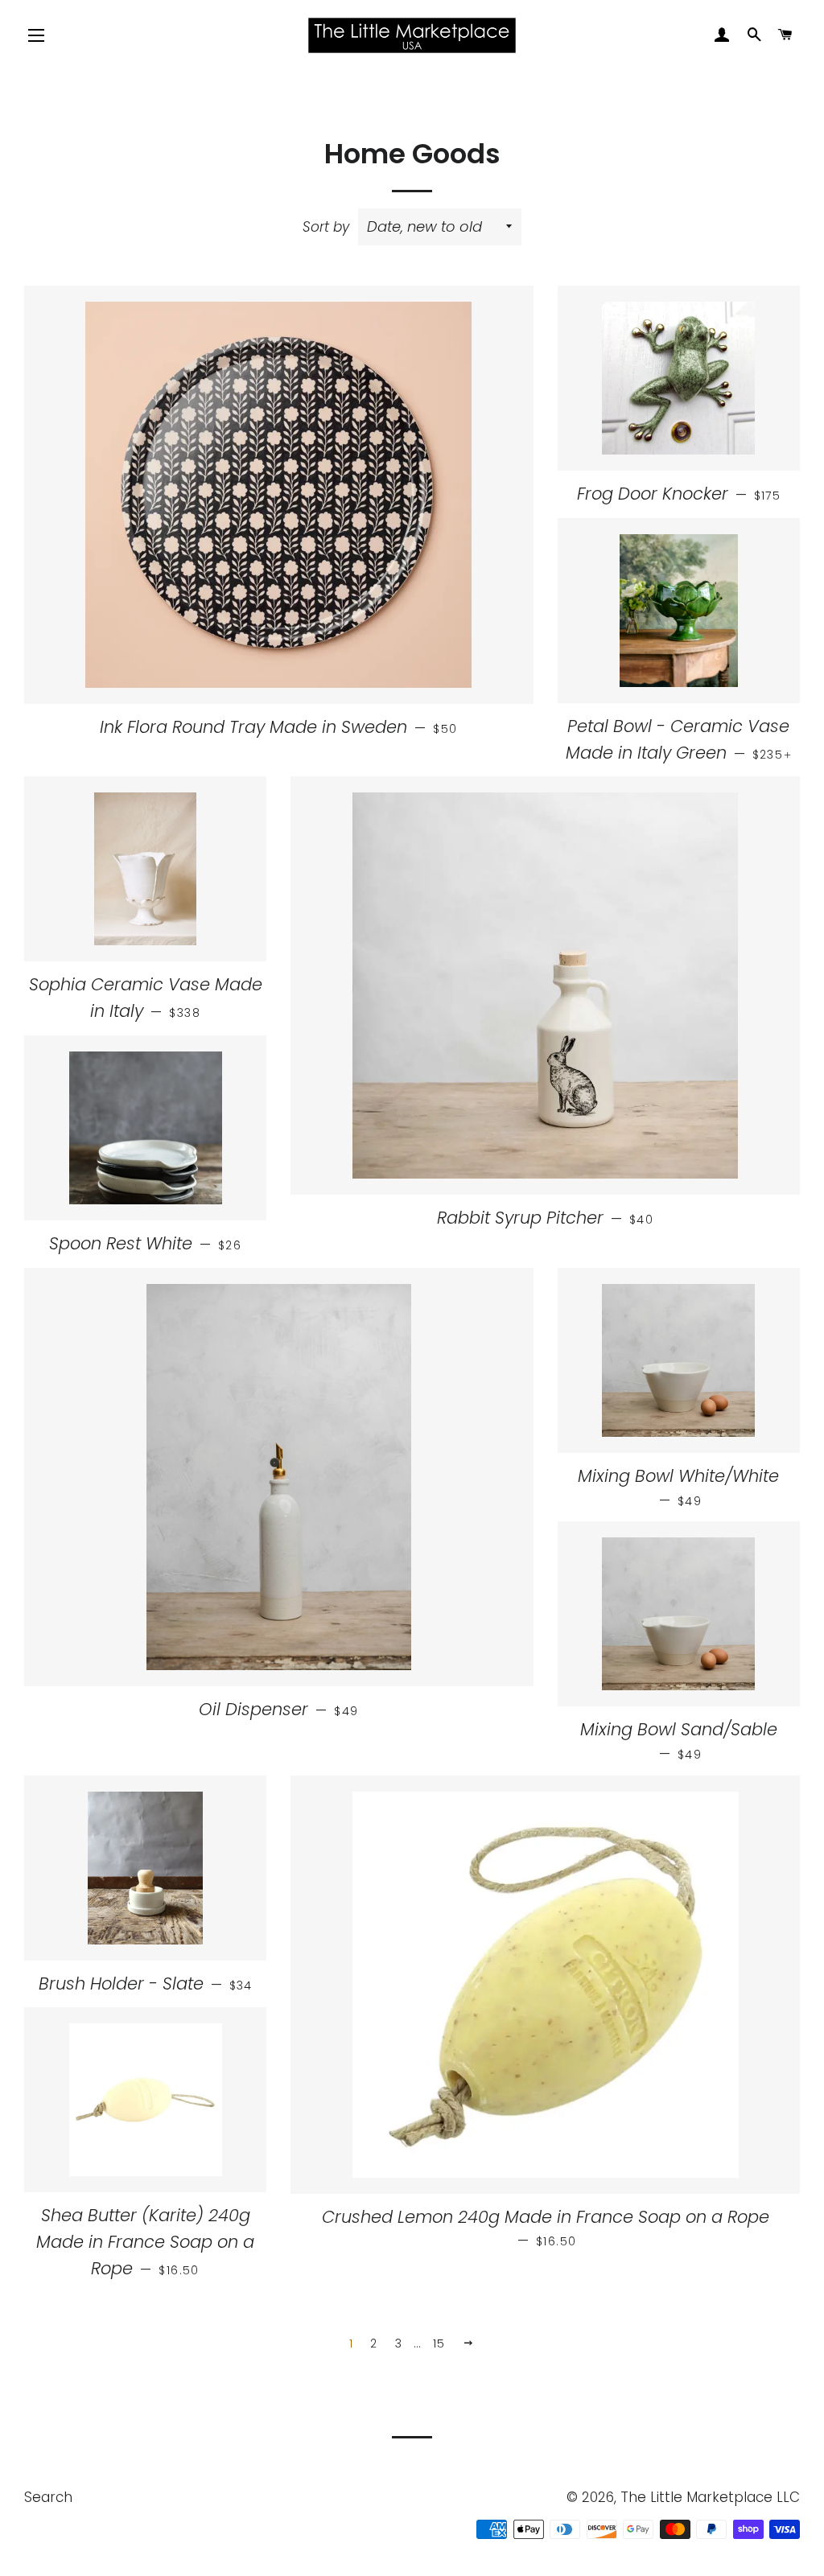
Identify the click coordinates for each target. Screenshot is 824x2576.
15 (439, 2344)
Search (48, 2497)
